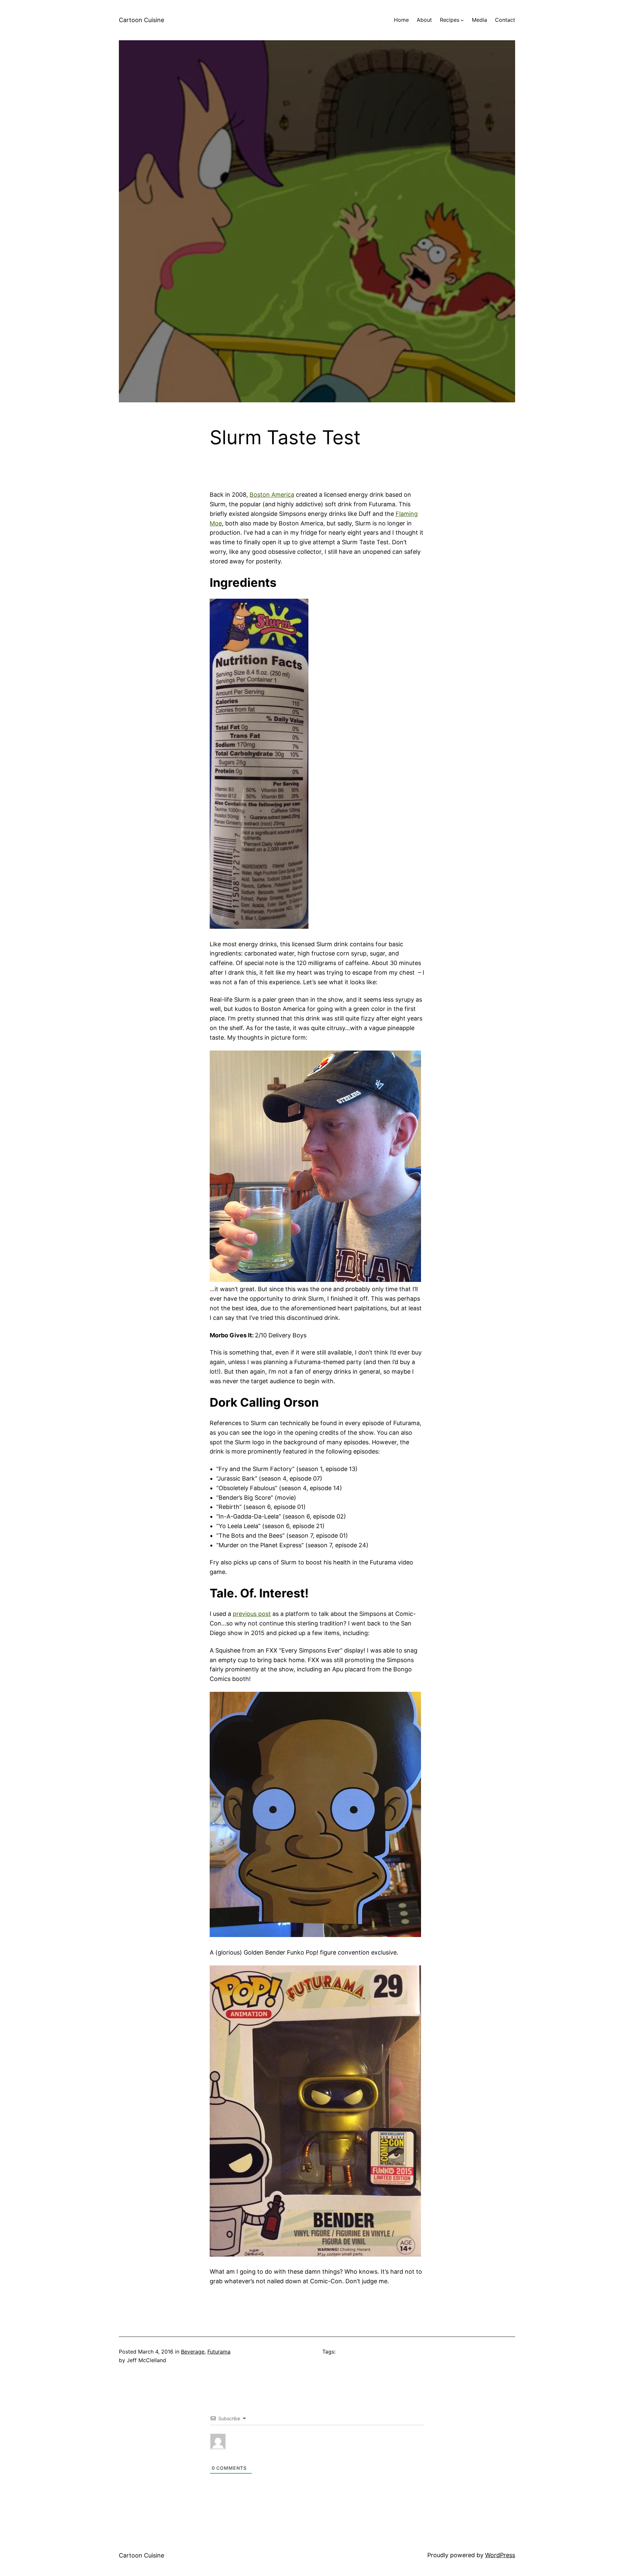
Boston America (272, 495)
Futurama (219, 2352)
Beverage (193, 2352)
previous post (252, 1614)
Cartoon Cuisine (141, 20)
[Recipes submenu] (462, 20)
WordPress (500, 2555)
